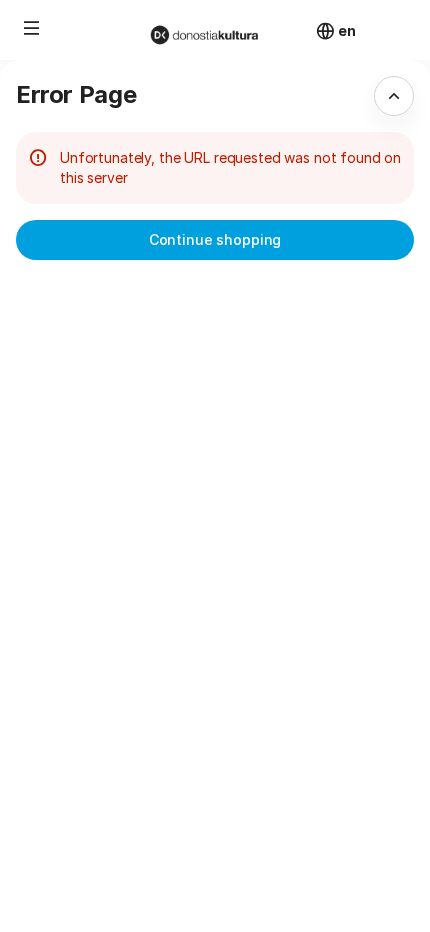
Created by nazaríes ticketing (308, 810)
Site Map (239, 832)
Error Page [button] (76, 94)
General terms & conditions (299, 855)
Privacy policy (256, 877)
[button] (32, 28)
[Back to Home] (215, 30)
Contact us (247, 900)
